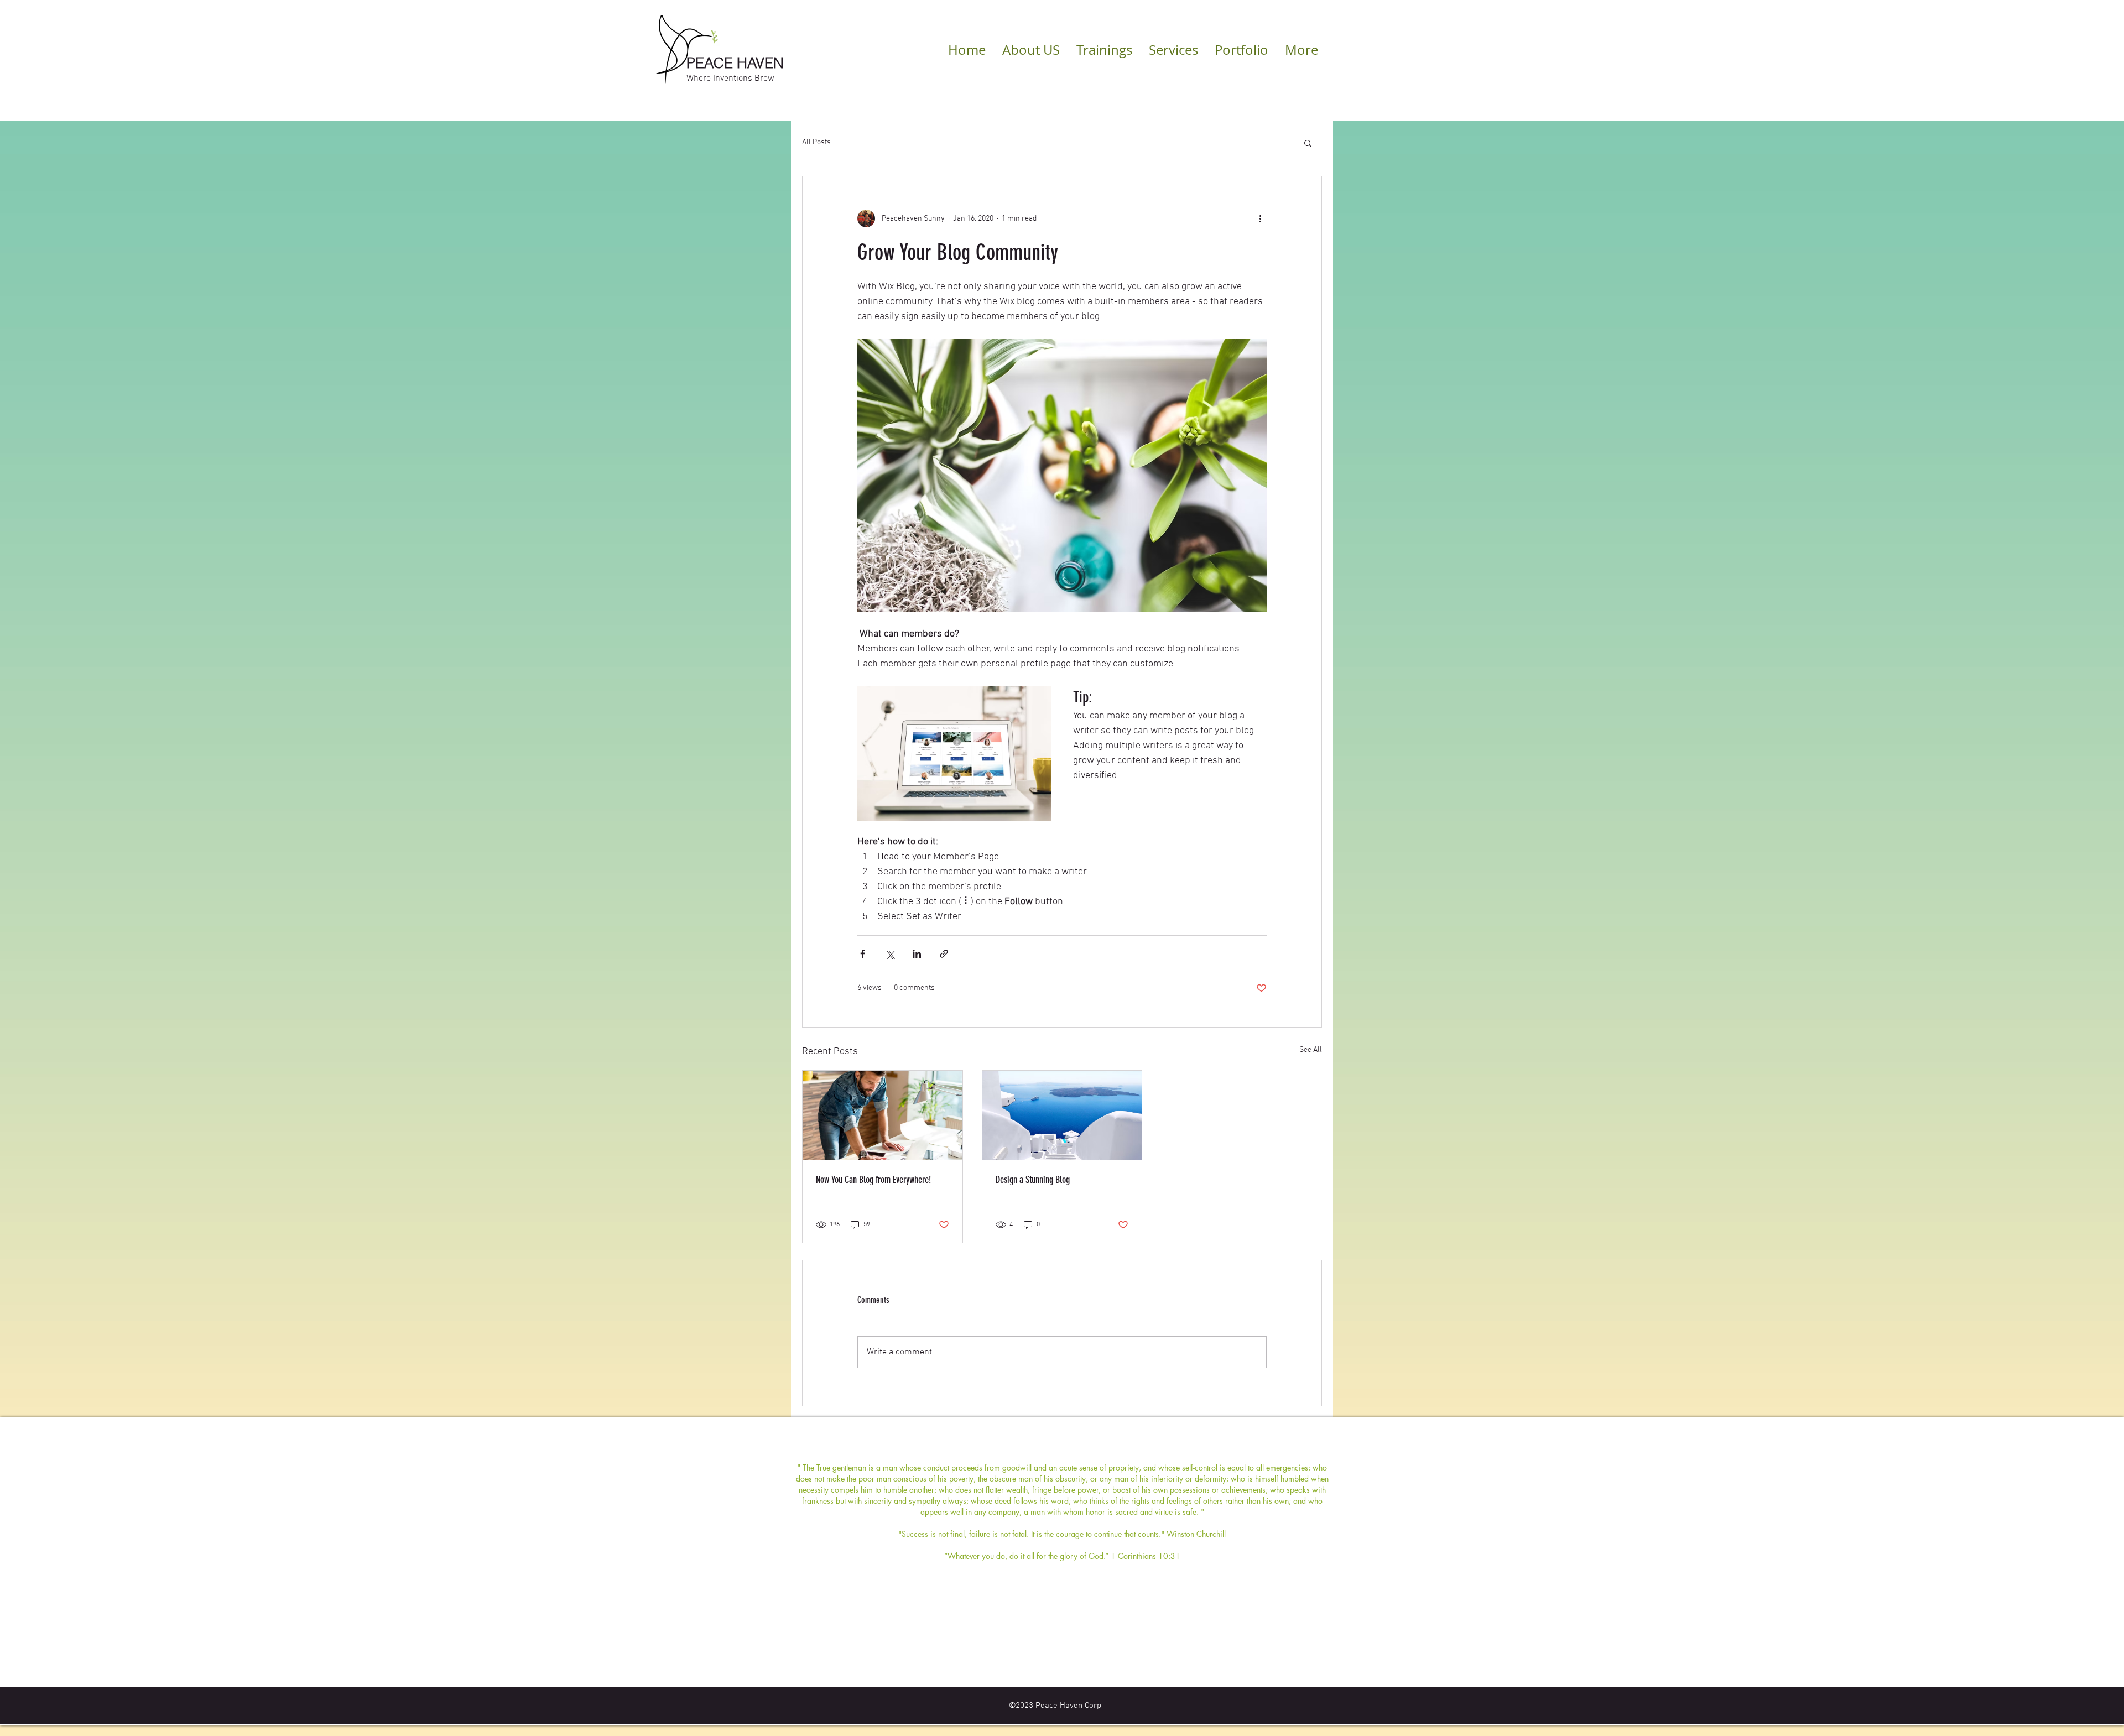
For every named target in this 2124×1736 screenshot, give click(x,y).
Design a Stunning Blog (1033, 1180)
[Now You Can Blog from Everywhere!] (883, 1115)
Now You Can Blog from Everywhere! (873, 1180)
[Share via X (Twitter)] (890, 954)
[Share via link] (944, 954)
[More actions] (1260, 218)
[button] (1308, 143)
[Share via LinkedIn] (917, 954)
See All (1311, 1050)
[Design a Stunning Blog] (1062, 1115)
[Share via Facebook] (863, 954)
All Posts (816, 142)
